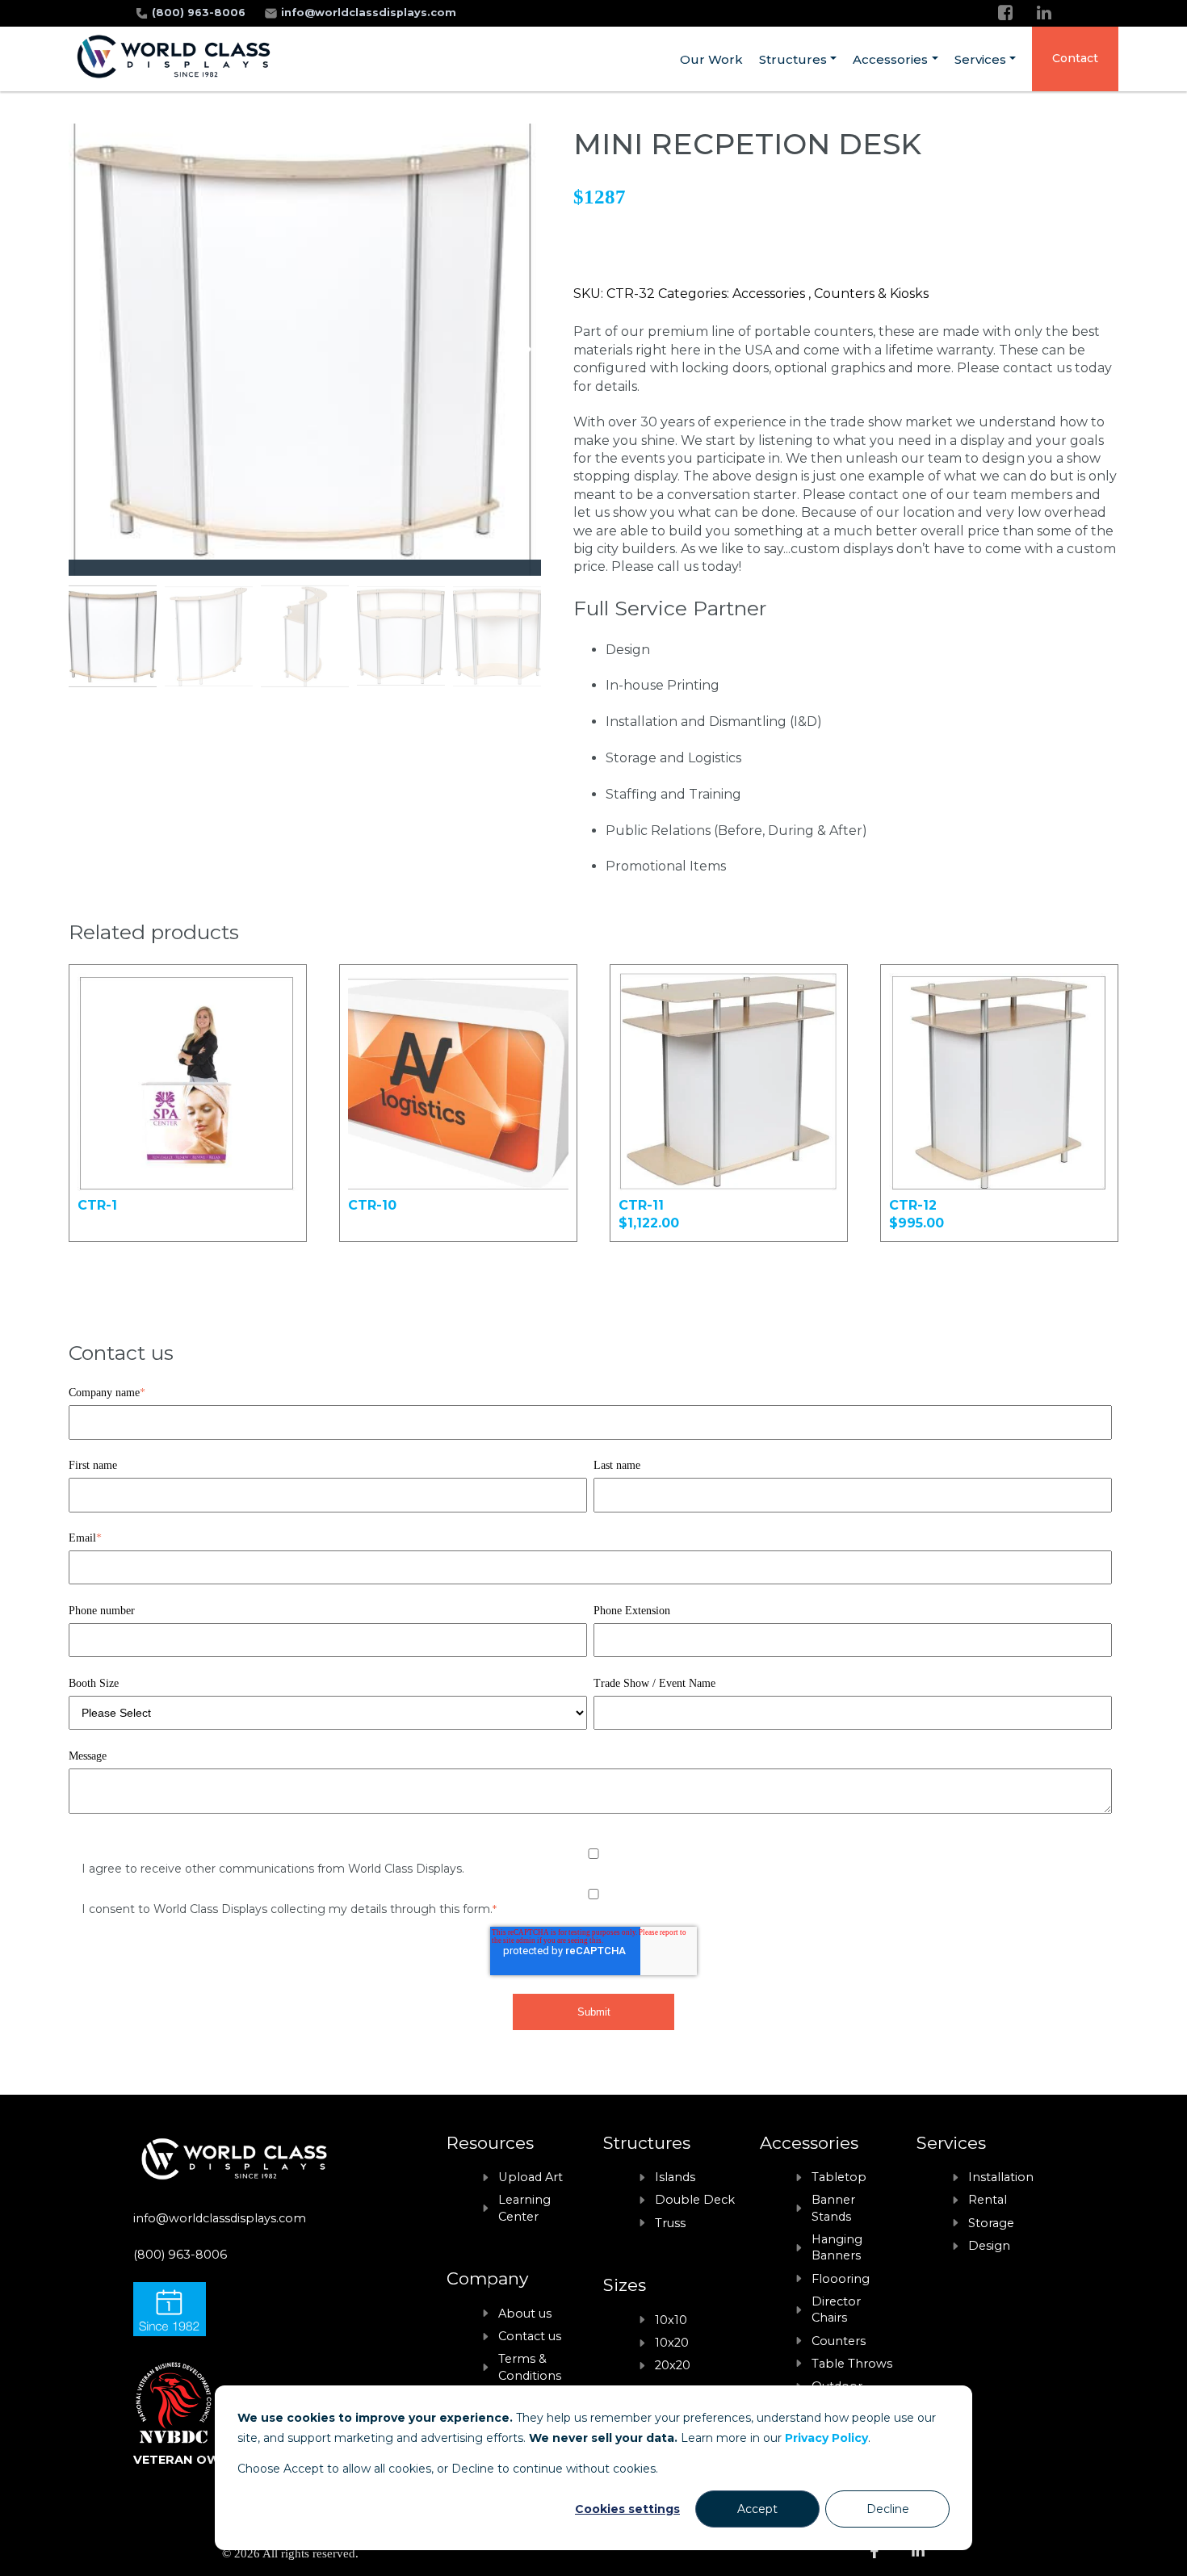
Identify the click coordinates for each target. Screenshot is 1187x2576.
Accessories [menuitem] (890, 59)
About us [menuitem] (525, 2314)
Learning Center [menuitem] (524, 2208)
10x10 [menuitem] (671, 2320)
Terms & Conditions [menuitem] (530, 2367)
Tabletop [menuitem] (839, 2177)
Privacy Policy (826, 2438)
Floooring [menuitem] (841, 2279)
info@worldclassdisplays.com (369, 13)
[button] (522, 350)
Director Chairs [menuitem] (836, 2310)
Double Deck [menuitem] (695, 2200)
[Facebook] (1005, 13)
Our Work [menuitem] (711, 59)
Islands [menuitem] (675, 2177)
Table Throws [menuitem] (852, 2364)
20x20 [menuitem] (673, 2365)
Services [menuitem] (980, 59)
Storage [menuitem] (991, 2223)
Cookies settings (627, 2509)
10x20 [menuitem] (672, 2343)
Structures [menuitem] (793, 59)
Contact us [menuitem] (530, 2336)
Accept (757, 2509)
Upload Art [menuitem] (531, 2177)
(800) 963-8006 (200, 13)
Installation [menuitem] (1001, 2177)
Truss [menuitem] (670, 2223)
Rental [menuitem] (988, 2200)
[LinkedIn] (1044, 13)
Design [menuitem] (989, 2246)
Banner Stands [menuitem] (833, 2208)
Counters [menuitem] (839, 2341)
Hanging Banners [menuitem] (837, 2247)
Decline (888, 2509)
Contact (1075, 58)
